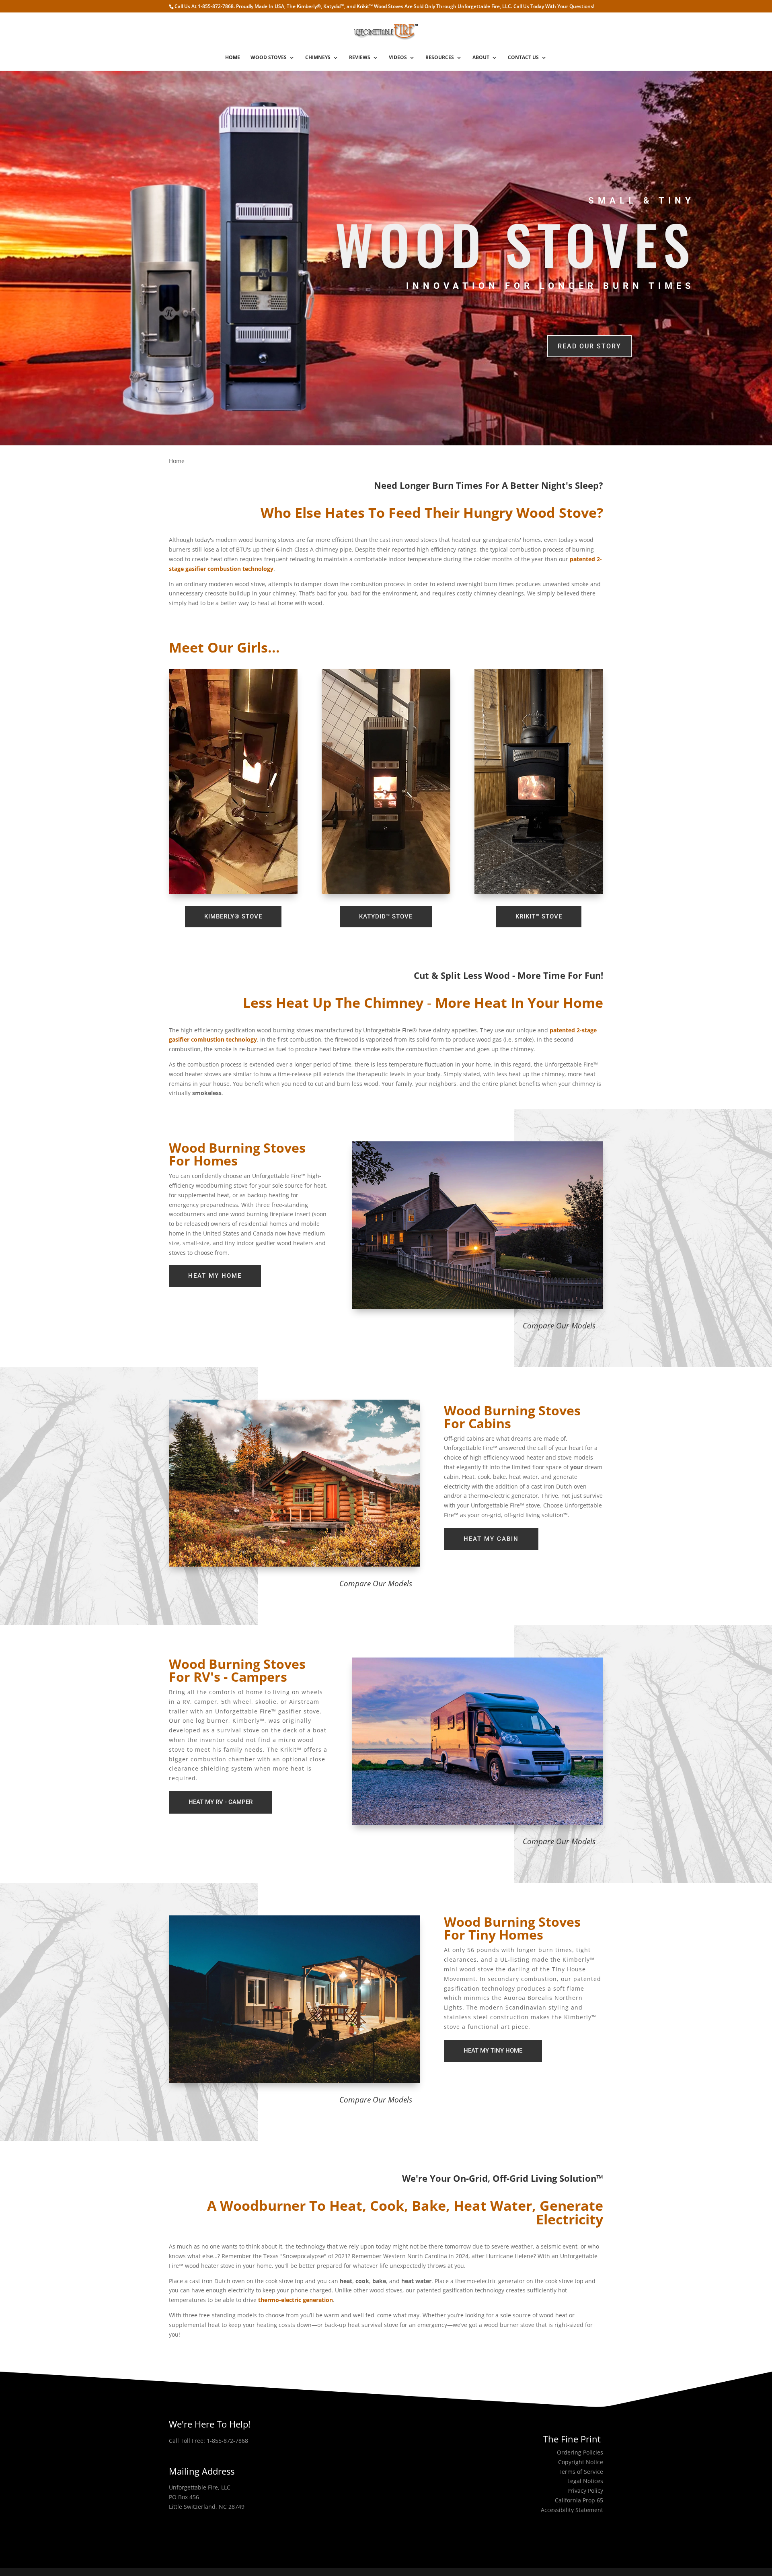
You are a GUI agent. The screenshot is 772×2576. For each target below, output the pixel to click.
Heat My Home (215, 1276)
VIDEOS (398, 58)
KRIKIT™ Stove (539, 916)
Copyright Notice (581, 2462)
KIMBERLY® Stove (233, 916)
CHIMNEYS (318, 58)
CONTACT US (523, 58)
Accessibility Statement (572, 2510)
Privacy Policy (585, 2491)
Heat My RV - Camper (221, 1802)
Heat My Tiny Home (493, 2051)
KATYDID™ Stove (386, 916)
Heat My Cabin (491, 1539)
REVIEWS (360, 58)
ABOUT (481, 58)
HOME (233, 58)
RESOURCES (440, 58)
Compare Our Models (559, 1326)
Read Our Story (589, 346)
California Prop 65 (579, 2500)
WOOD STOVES (269, 58)
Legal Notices (585, 2481)
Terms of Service (581, 2472)
